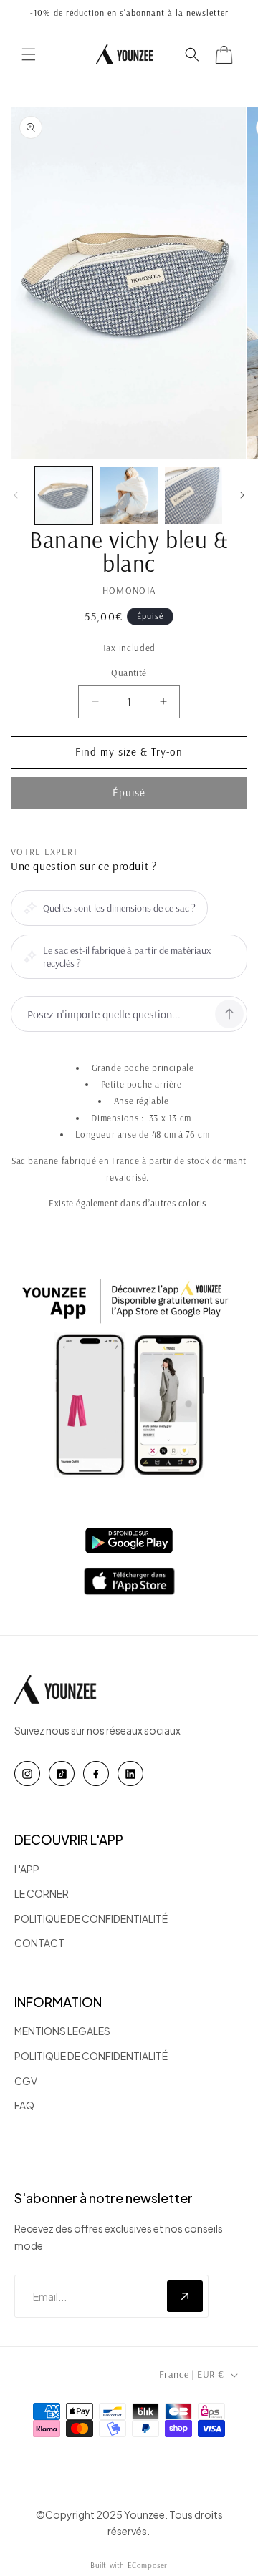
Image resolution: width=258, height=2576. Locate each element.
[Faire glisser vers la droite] (242, 495)
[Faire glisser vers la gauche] (16, 495)
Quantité (129, 673)
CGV (26, 2081)
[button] (29, 54)
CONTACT (39, 1943)
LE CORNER (42, 1893)
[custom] (27, 1774)
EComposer (148, 2565)
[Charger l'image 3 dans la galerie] (193, 495)
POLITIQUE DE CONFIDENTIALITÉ (91, 1918)
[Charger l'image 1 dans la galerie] (64, 495)
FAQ (24, 2105)
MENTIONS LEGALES (62, 2031)
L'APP (27, 1869)
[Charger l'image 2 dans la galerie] (128, 495)
